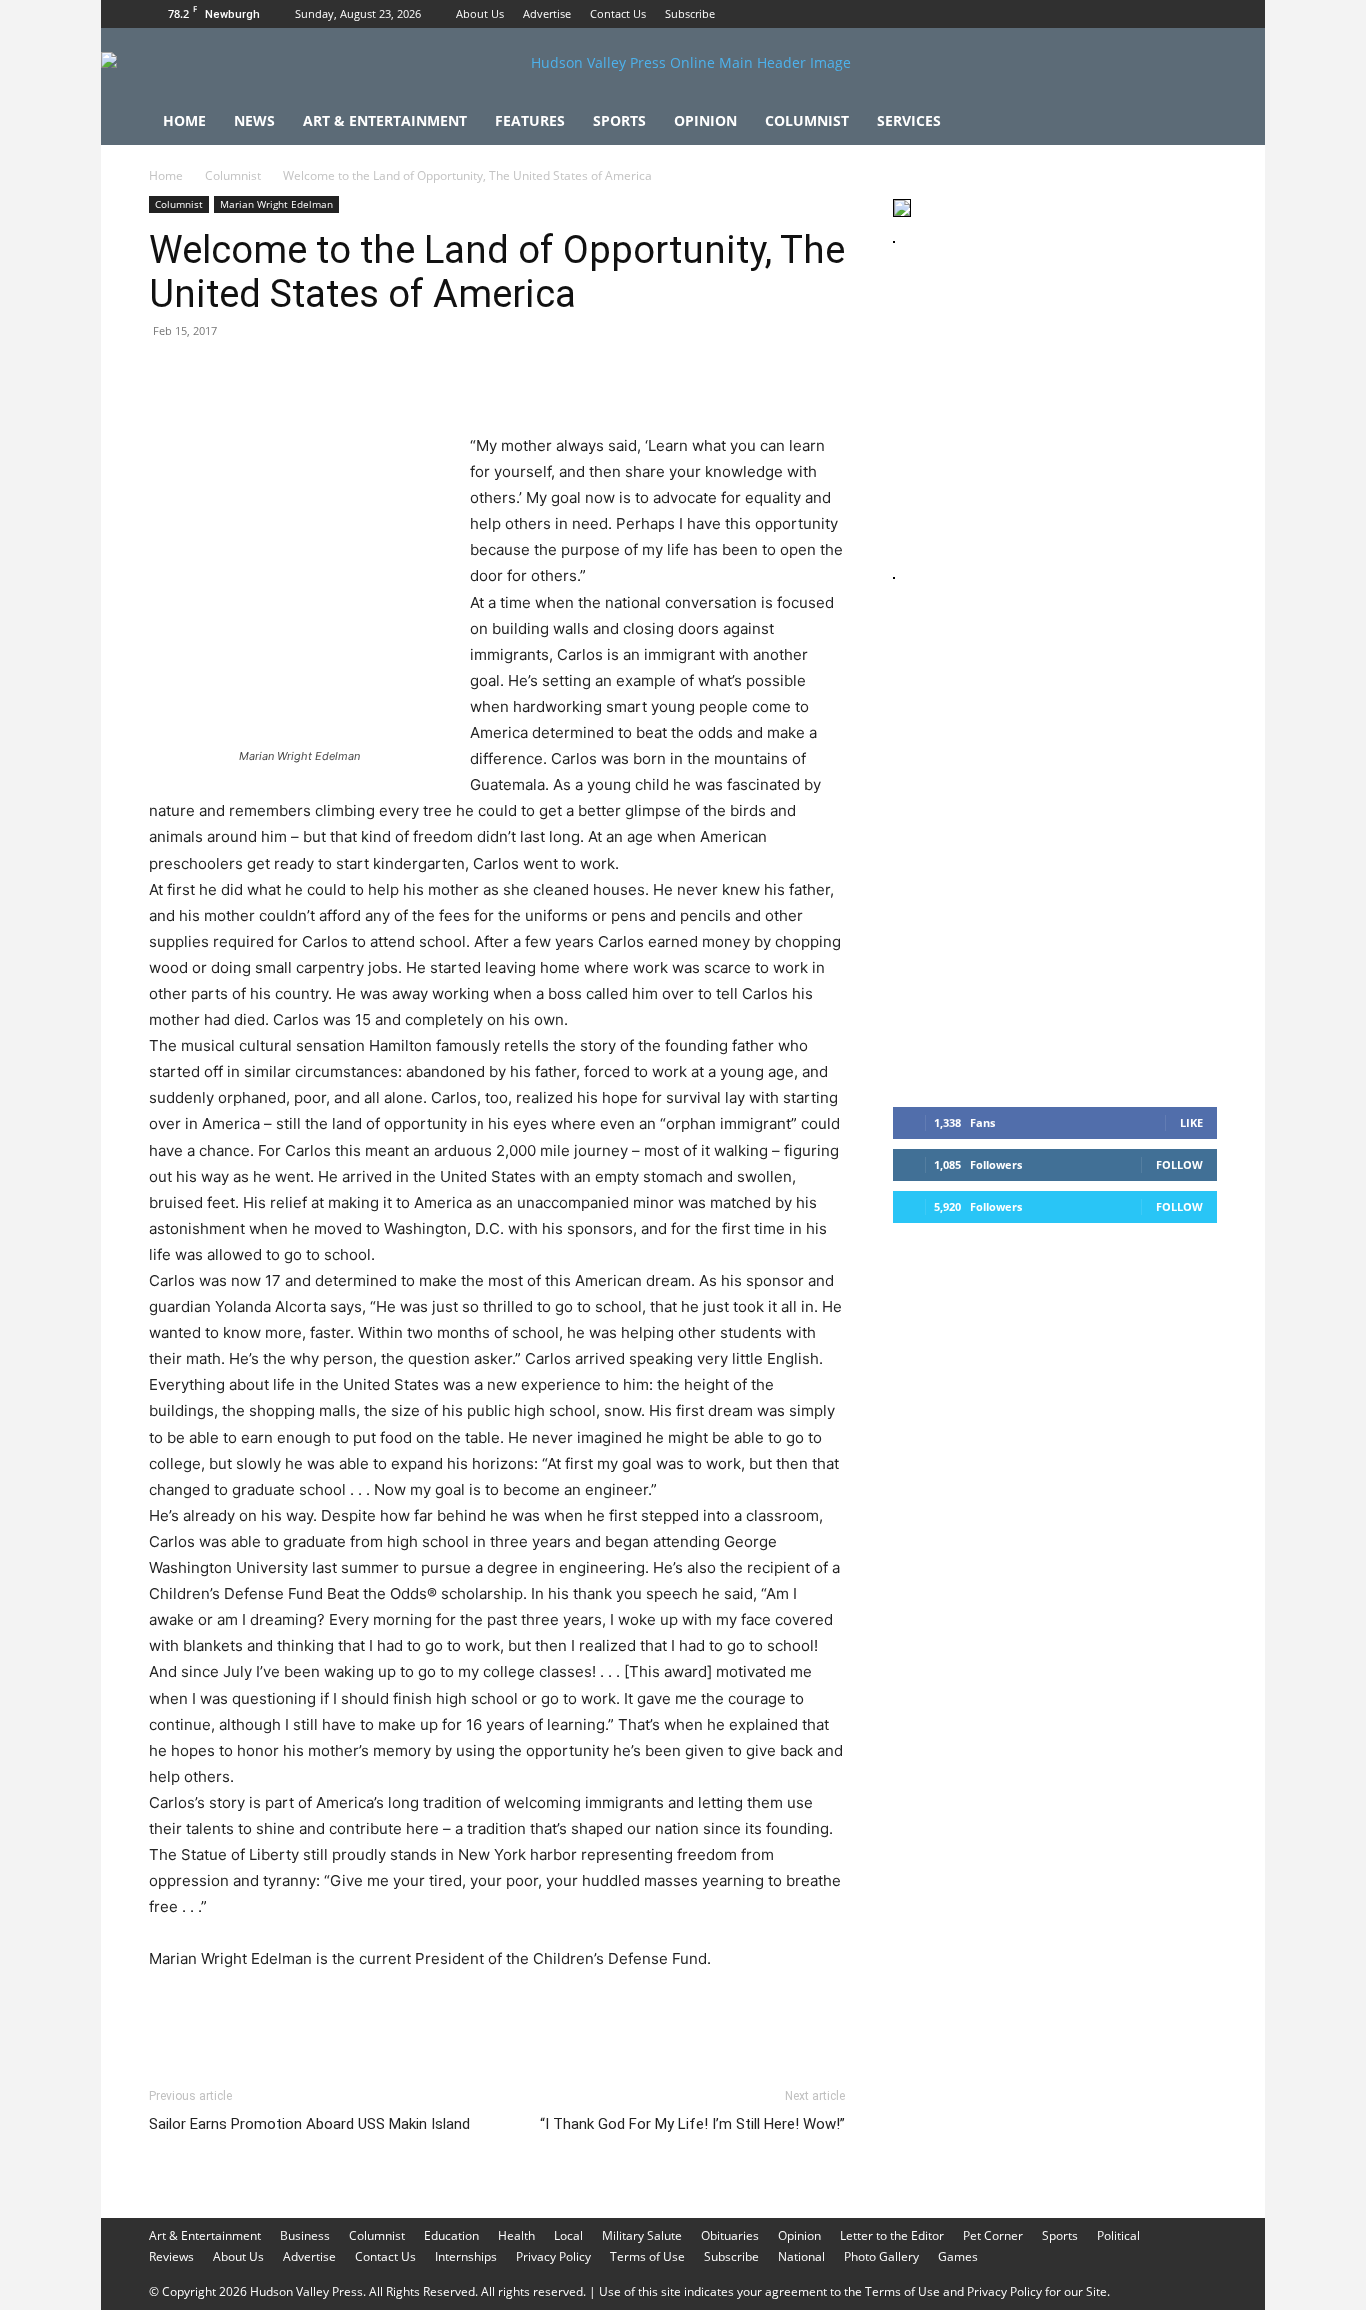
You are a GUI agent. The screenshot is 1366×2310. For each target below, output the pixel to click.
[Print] (399, 376)
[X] (1202, 14)
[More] (538, 376)
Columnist (807, 120)
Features (530, 120)
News (254, 120)
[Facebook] (1136, 14)
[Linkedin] (353, 376)
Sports (619, 120)
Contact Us (618, 13)
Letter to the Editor (892, 2235)
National (801, 2256)
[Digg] (491, 376)
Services (909, 120)
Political (1118, 2235)
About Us (480, 13)
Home (184, 120)
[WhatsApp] (307, 376)
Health (516, 2235)
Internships (466, 2256)
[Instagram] (1169, 14)
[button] (1193, 122)
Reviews (171, 2256)
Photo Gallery (881, 2256)
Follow (1179, 1164)
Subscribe (690, 13)
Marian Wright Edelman (276, 204)
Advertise (547, 13)
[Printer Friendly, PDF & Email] (748, 2013)
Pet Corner (993, 2235)
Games (958, 2256)
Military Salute (642, 2235)
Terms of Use (647, 2256)
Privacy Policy (553, 2256)
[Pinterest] (261, 376)
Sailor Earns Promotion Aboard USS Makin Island (309, 2124)
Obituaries (730, 2235)
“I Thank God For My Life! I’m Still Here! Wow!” (692, 2124)
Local (568, 2235)
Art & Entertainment (385, 120)
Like (1191, 1122)
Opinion (705, 120)
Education (451, 2235)
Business (305, 2235)
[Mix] (445, 376)
